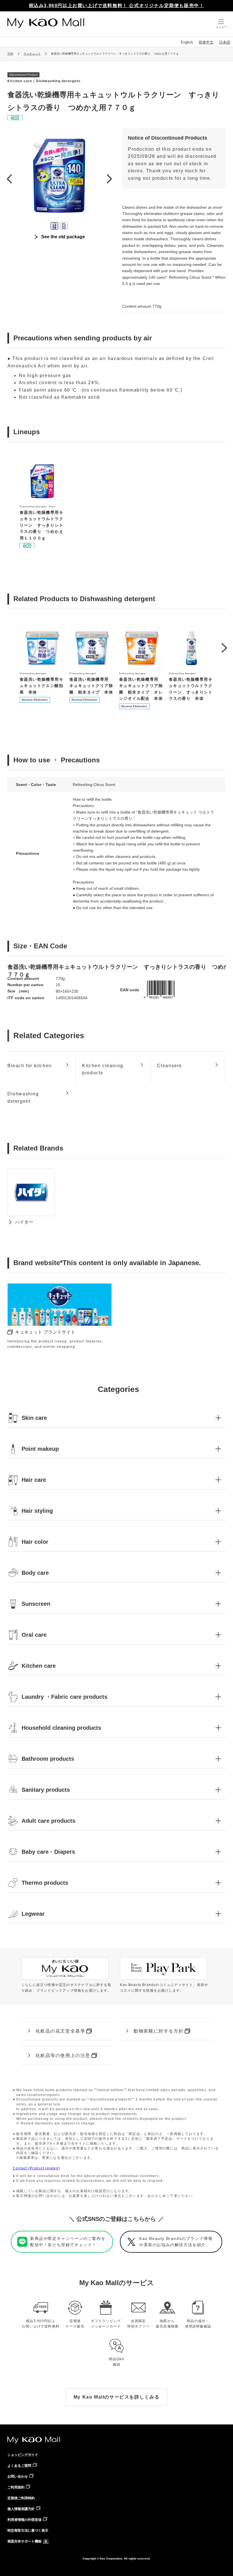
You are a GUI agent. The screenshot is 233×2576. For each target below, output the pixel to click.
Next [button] (109, 179)
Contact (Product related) (36, 2168)
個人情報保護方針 (21, 2509)
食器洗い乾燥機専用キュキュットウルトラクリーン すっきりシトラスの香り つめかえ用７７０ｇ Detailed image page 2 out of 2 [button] (64, 226)
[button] (224, 648)
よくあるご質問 (19, 2466)
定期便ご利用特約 (21, 2498)
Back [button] (9, 179)
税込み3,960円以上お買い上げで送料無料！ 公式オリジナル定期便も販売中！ (117, 6)
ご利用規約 (16, 2487)
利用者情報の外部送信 (24, 2520)
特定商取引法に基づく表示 (28, 2531)
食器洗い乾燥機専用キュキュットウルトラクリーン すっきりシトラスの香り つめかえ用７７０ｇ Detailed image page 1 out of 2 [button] (54, 226)
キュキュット (32, 54)
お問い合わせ (18, 2476)
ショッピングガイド (23, 2455)
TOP (10, 54)
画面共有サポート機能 (24, 2541)
